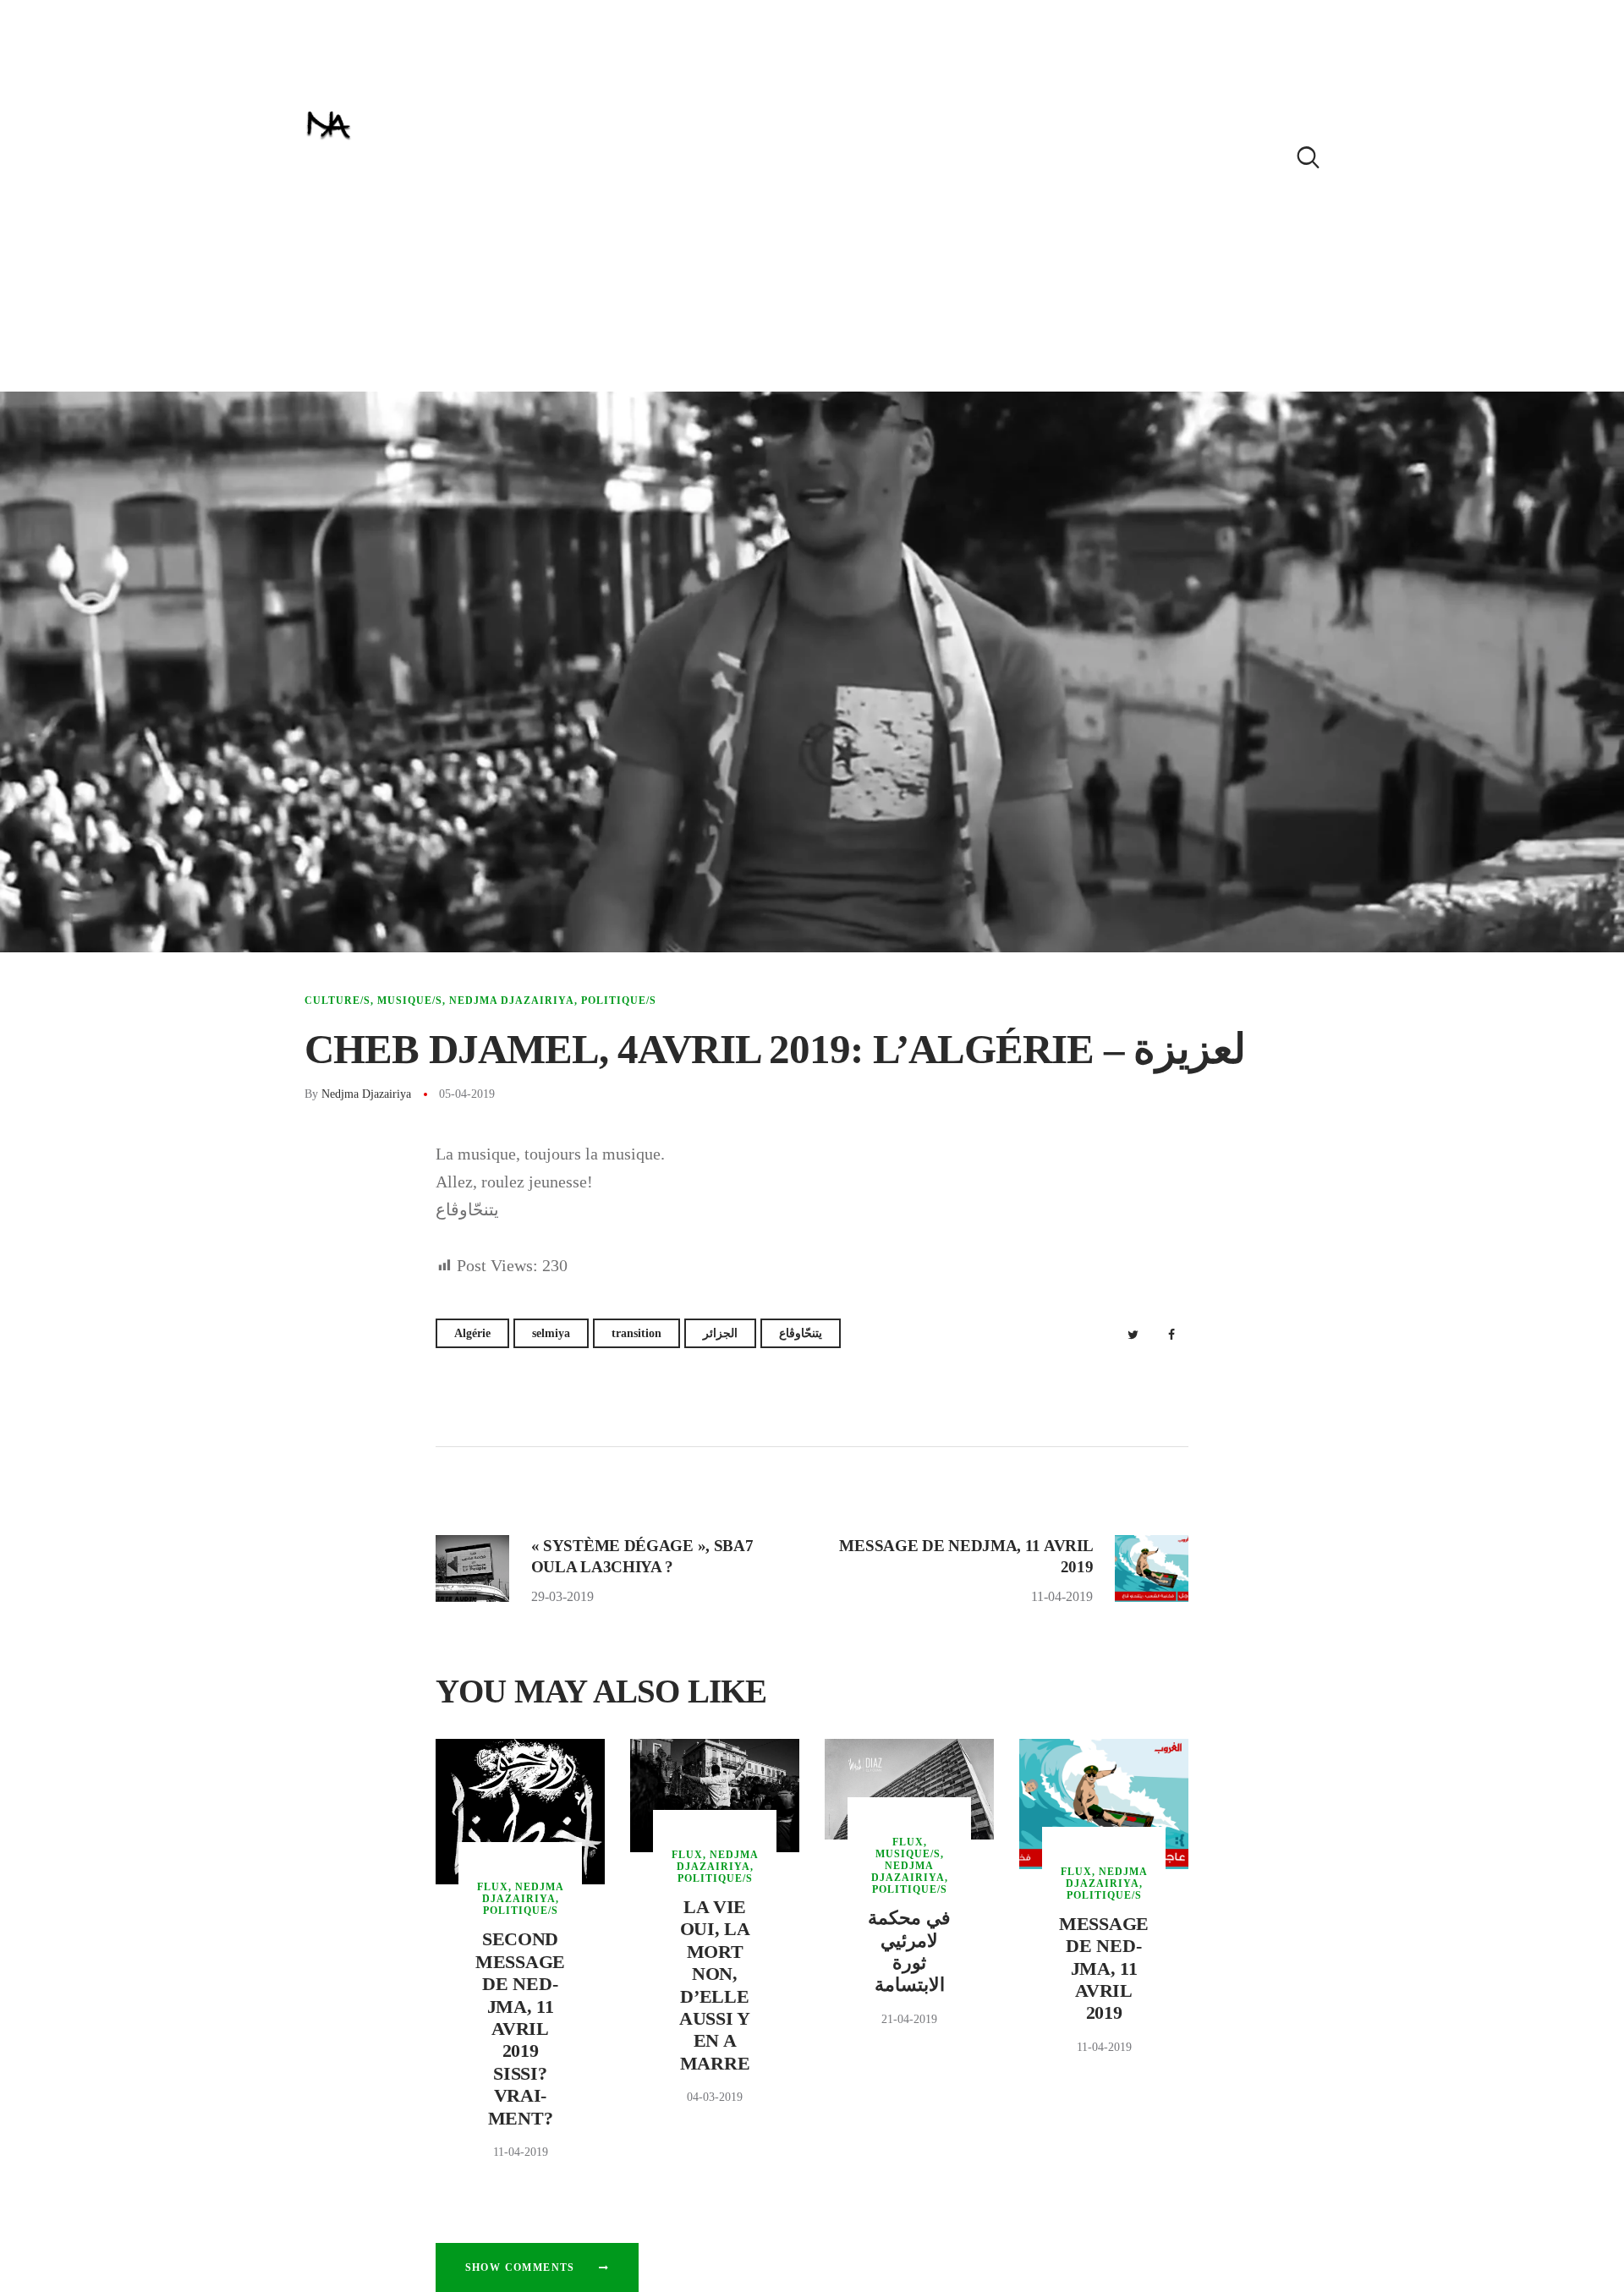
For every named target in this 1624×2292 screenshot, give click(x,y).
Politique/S (619, 1001)
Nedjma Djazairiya (512, 1001)
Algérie (472, 1333)
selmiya (551, 1333)
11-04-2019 (521, 2152)
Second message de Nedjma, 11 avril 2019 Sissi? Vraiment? (520, 2028)
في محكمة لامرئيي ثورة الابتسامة (909, 1951)
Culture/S (337, 1001)
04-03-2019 (715, 2097)
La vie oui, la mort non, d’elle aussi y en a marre (715, 1985)
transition (636, 1333)
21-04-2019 (909, 2019)
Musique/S (410, 1001)
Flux (493, 1887)
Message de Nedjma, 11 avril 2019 (1104, 1968)
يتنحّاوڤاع (801, 1333)
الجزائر (720, 1333)
